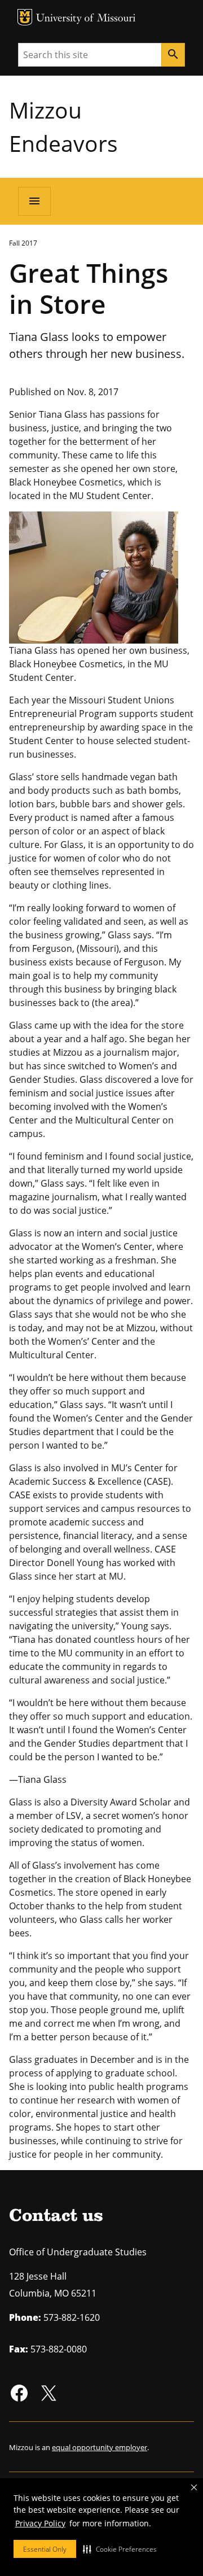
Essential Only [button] (45, 2549)
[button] (120, 2549)
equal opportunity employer (100, 2447)
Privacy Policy (40, 2523)
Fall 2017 (23, 243)
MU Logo (25, 17)
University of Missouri (86, 19)
